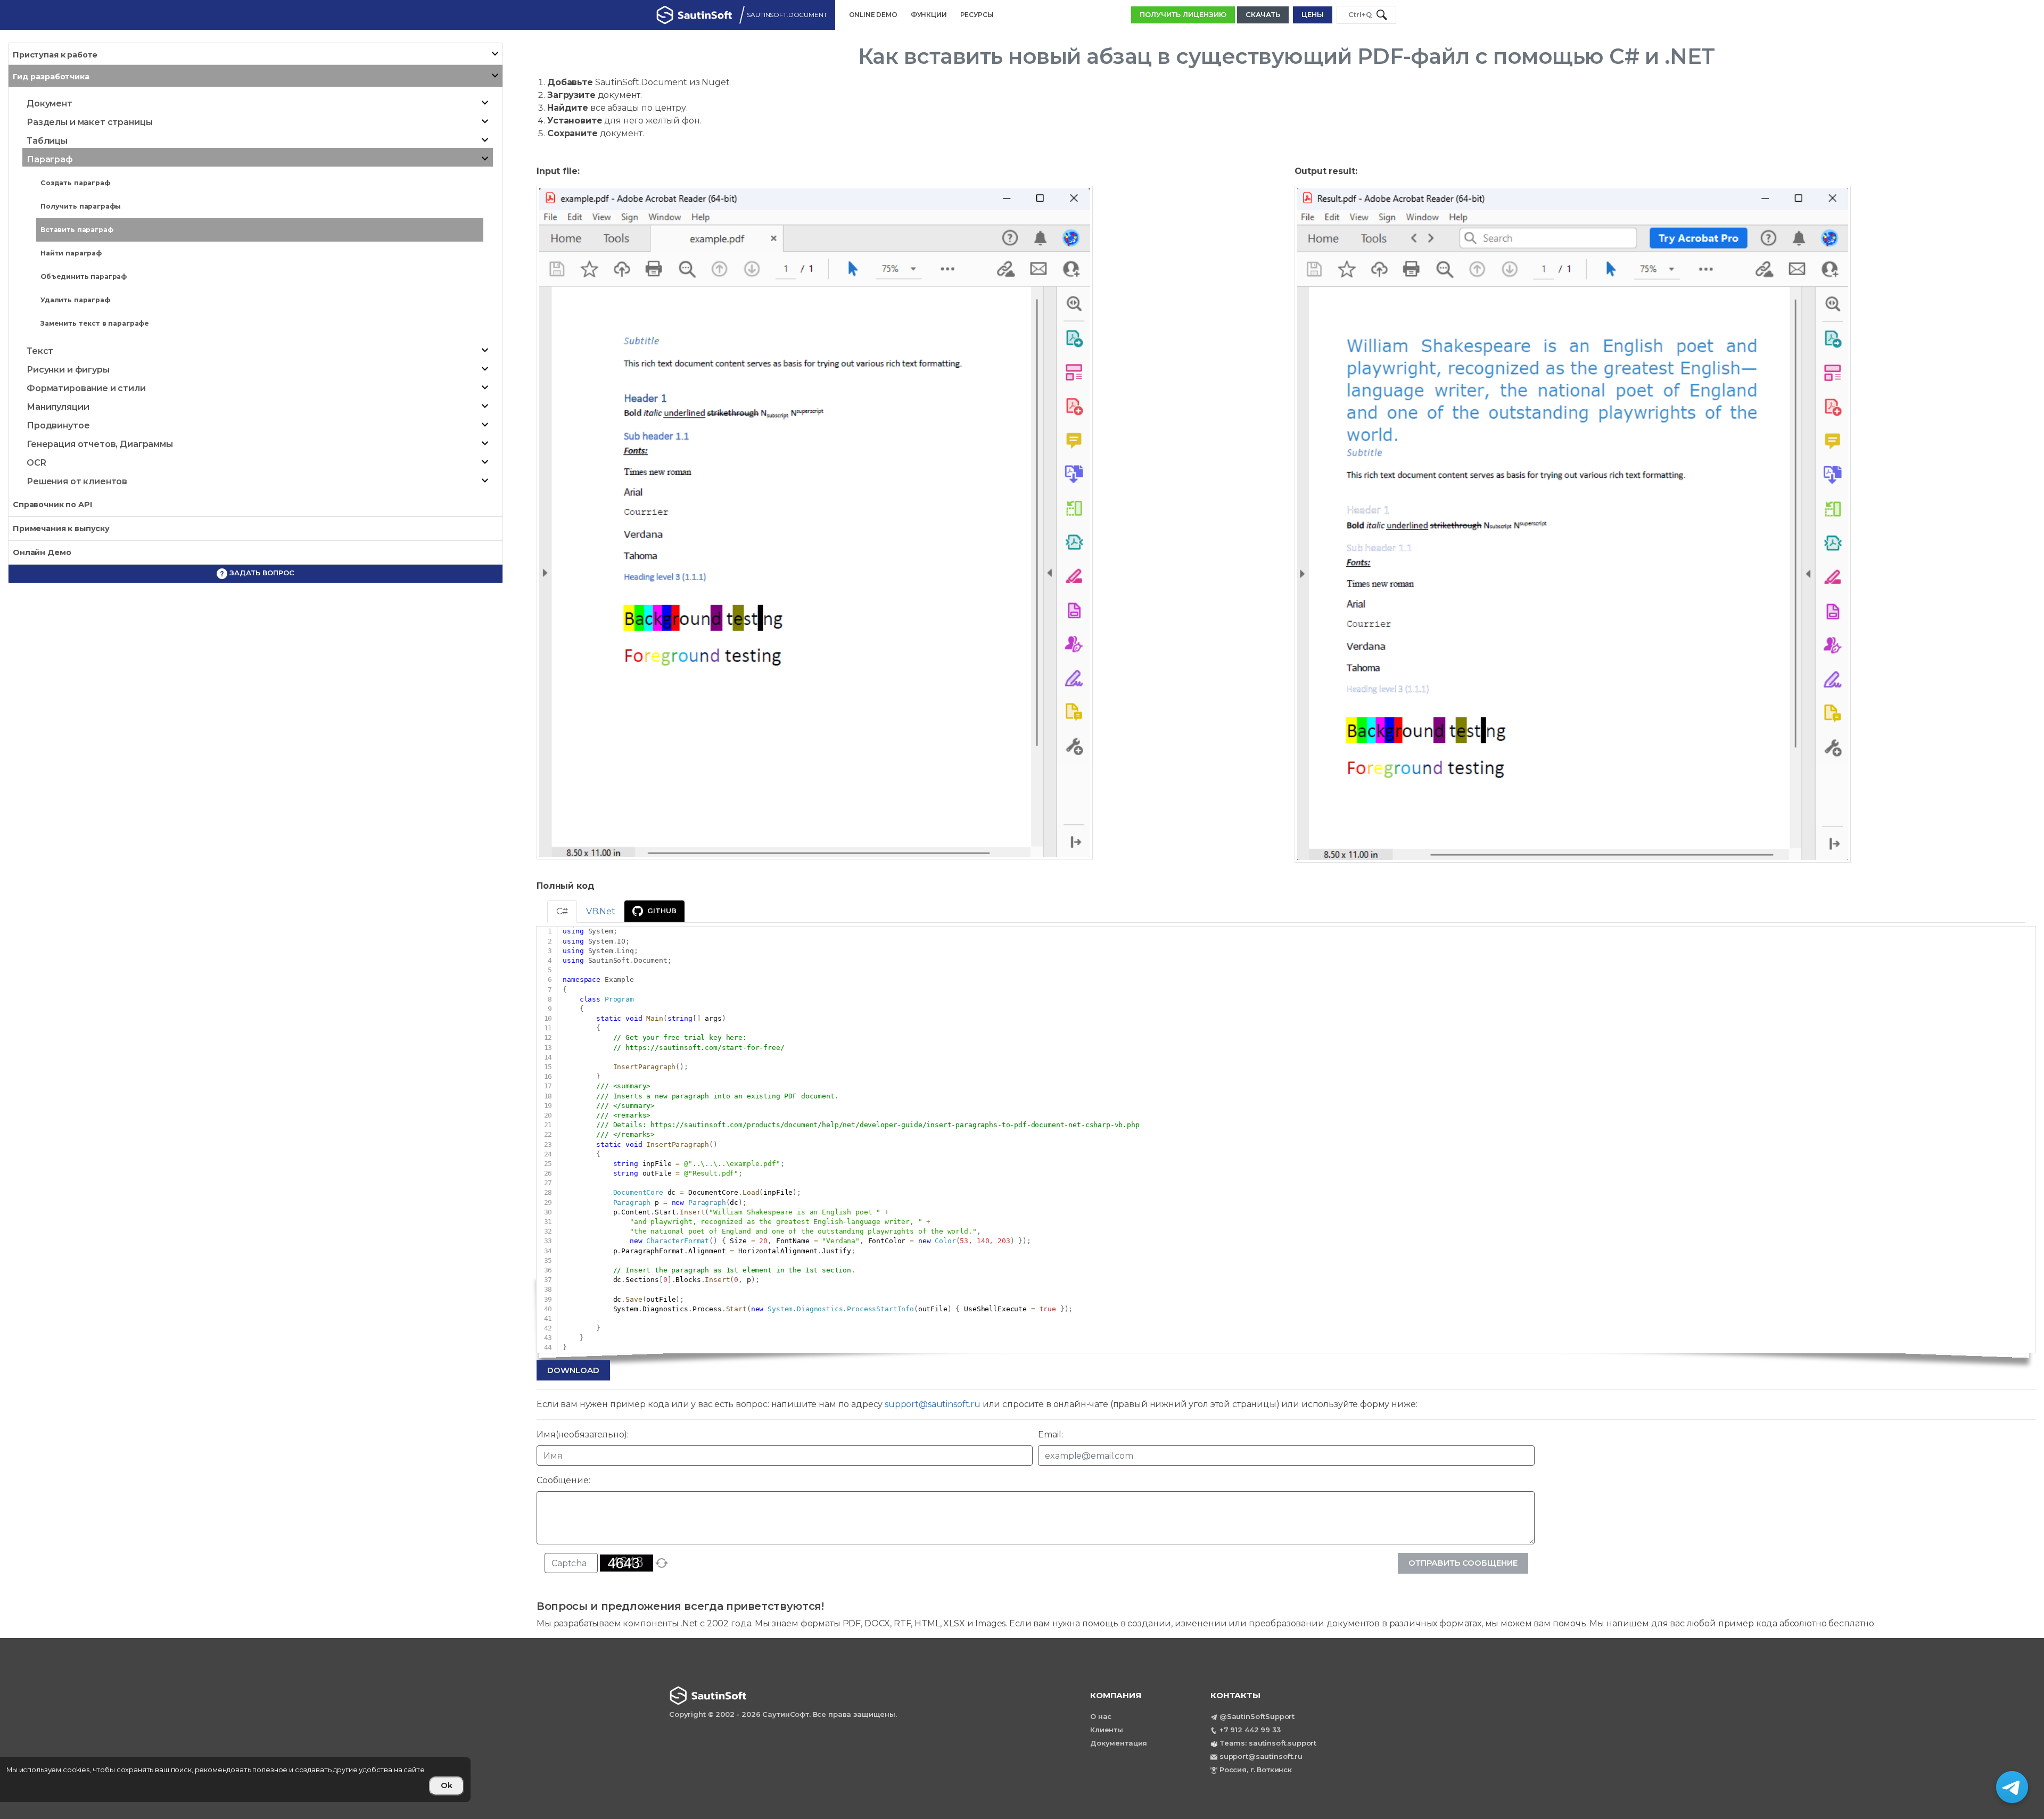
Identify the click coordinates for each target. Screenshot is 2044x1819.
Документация (1119, 1743)
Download (573, 1370)
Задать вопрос (261, 573)
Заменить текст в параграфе (95, 323)
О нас (1101, 1716)
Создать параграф (75, 183)
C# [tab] (562, 911)
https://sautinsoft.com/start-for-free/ (705, 1048)
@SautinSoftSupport (1257, 1716)
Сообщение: (563, 1480)
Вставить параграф (77, 230)
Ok (447, 1785)
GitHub (662, 911)
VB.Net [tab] (601, 911)
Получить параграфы (81, 206)
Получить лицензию (1183, 14)
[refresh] (662, 1563)
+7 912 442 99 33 (1250, 1730)
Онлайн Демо (42, 552)
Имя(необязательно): (583, 1434)
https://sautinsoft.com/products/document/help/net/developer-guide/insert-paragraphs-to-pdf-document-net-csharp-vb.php (895, 1125)
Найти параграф (71, 253)
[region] (307, 1780)
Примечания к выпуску (61, 528)
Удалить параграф (75, 300)
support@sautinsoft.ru (933, 1404)
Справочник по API (52, 505)
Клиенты (1107, 1730)
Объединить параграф (84, 276)
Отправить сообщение (1463, 1563)
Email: (1050, 1434)
